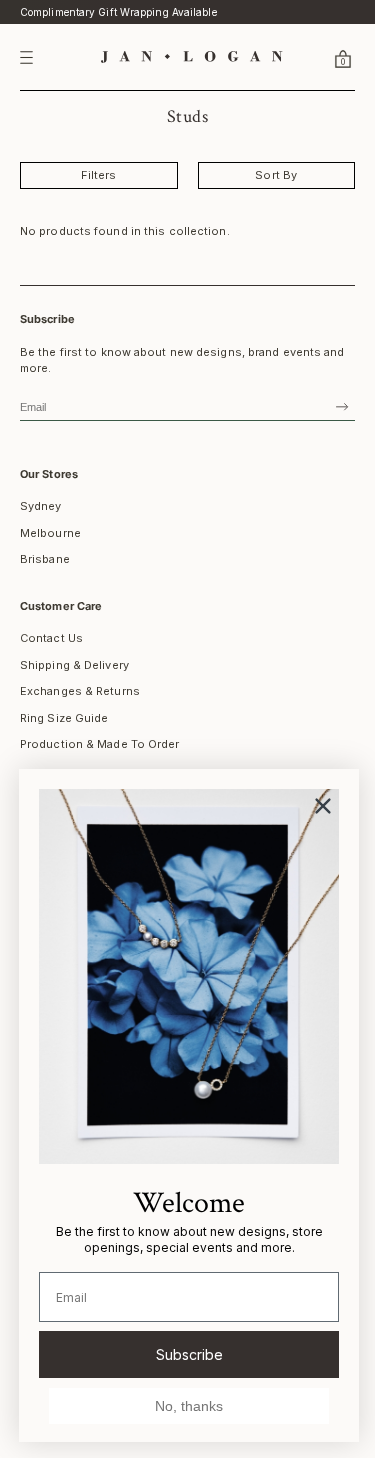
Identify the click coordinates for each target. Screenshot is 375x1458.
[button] (319, 58)
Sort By (276, 175)
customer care (61, 606)
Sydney (41, 506)
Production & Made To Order (100, 744)
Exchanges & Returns (80, 691)
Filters (99, 175)
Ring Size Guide (64, 718)
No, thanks (189, 1406)
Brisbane (45, 559)
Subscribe (189, 1354)
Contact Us (51, 638)
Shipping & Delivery (74, 665)
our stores (49, 474)
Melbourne (50, 533)
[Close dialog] (323, 806)
